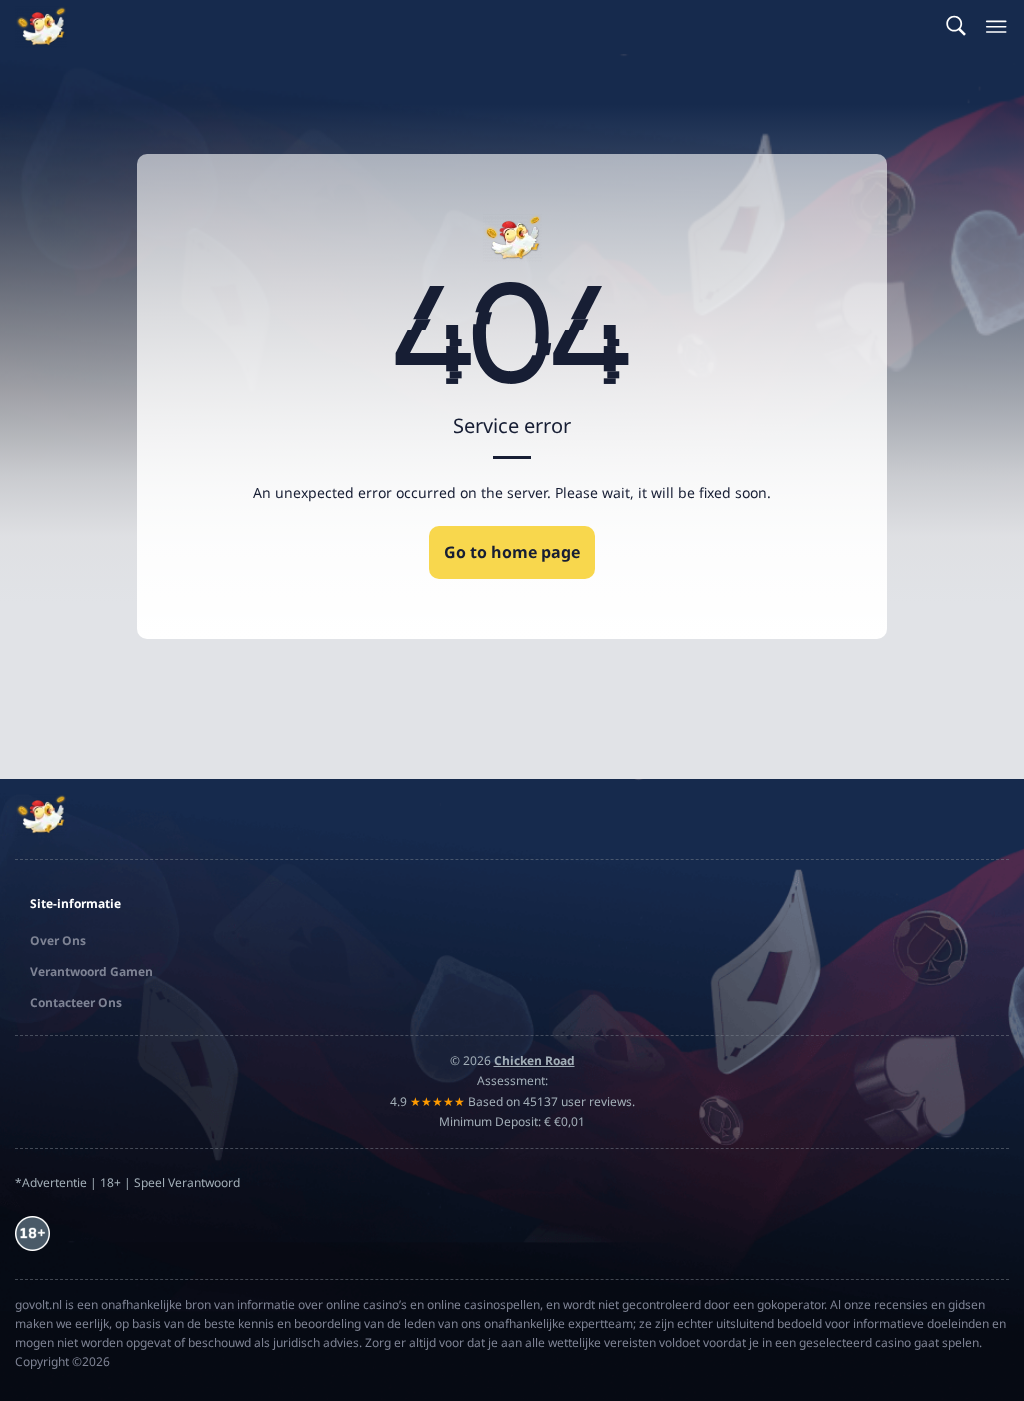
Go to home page (512, 552)
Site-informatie (75, 903)
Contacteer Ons (76, 1002)
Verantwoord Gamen (91, 971)
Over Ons (58, 940)
